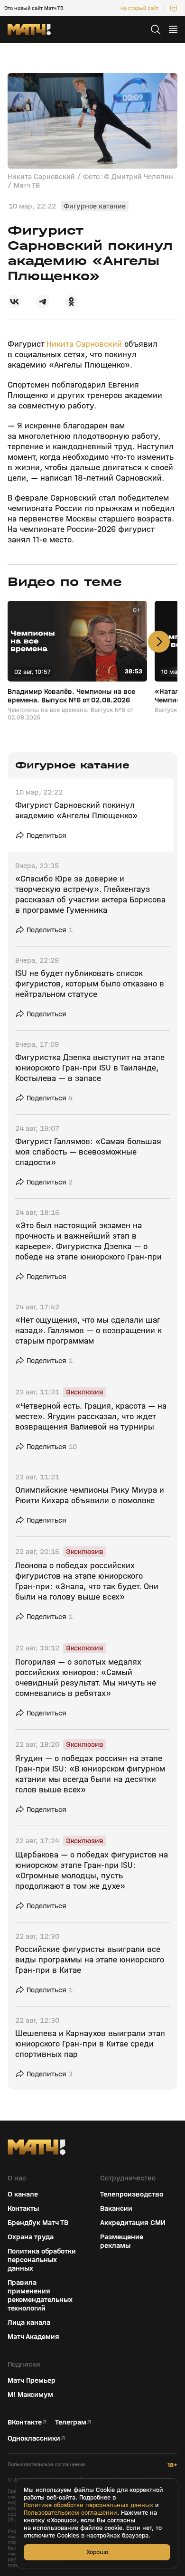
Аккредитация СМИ (133, 2223)
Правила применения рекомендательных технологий (40, 2295)
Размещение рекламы (122, 2241)
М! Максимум (30, 2395)
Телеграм (71, 2422)
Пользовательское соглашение (46, 2465)
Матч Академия (33, 2337)
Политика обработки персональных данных (42, 2260)
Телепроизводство (132, 2194)
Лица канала (29, 2322)
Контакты (23, 2208)
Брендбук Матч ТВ (38, 2223)
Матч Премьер (32, 2380)
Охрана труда (31, 2237)
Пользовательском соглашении (70, 2513)
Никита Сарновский (84, 344)
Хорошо (97, 2552)
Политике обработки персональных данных (88, 2505)
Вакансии (116, 2208)
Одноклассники (34, 2438)
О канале (23, 2194)
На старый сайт (139, 8)
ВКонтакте (25, 2422)
